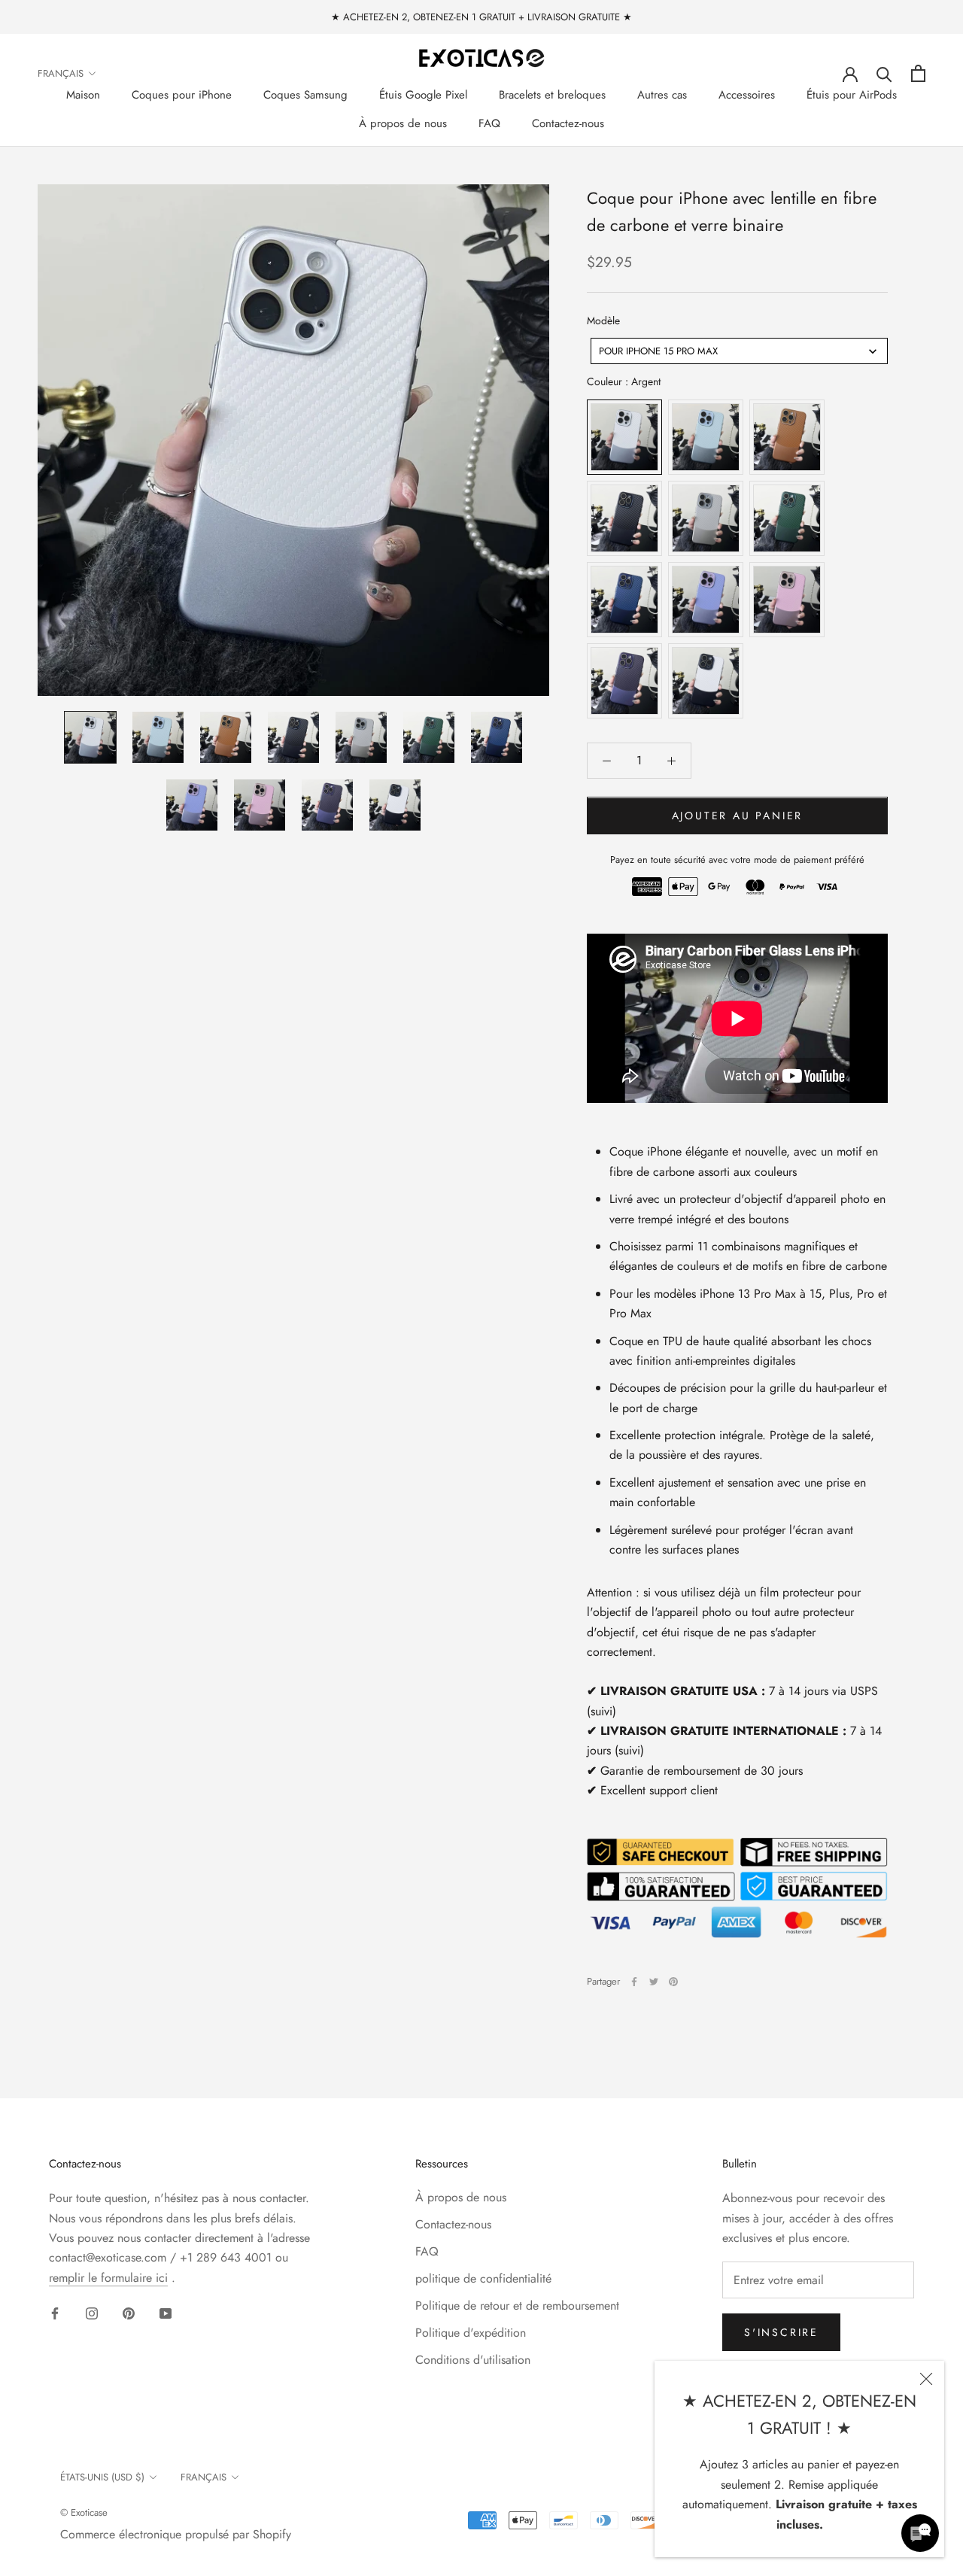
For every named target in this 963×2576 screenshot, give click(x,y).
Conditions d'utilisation (473, 2360)
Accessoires (747, 95)
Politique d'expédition (471, 2333)
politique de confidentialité (483, 2278)
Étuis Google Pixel (423, 95)
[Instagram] (92, 2313)
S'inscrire (781, 2332)
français (204, 2477)
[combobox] (739, 352)
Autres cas (662, 95)
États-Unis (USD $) (102, 2477)
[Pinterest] (673, 1982)
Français (61, 73)
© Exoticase (84, 2512)
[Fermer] (926, 2379)
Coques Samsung (305, 95)
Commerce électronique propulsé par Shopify (176, 2534)
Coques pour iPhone (182, 95)
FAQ (489, 123)
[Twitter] (654, 1982)
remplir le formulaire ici (108, 2278)
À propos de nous (403, 123)
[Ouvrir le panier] (918, 73)
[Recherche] (884, 73)
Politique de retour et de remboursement (517, 2306)
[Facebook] (634, 1982)
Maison (83, 95)
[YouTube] (166, 2313)
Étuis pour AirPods (852, 95)
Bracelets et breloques (552, 95)
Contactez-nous (568, 123)
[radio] (624, 437)
